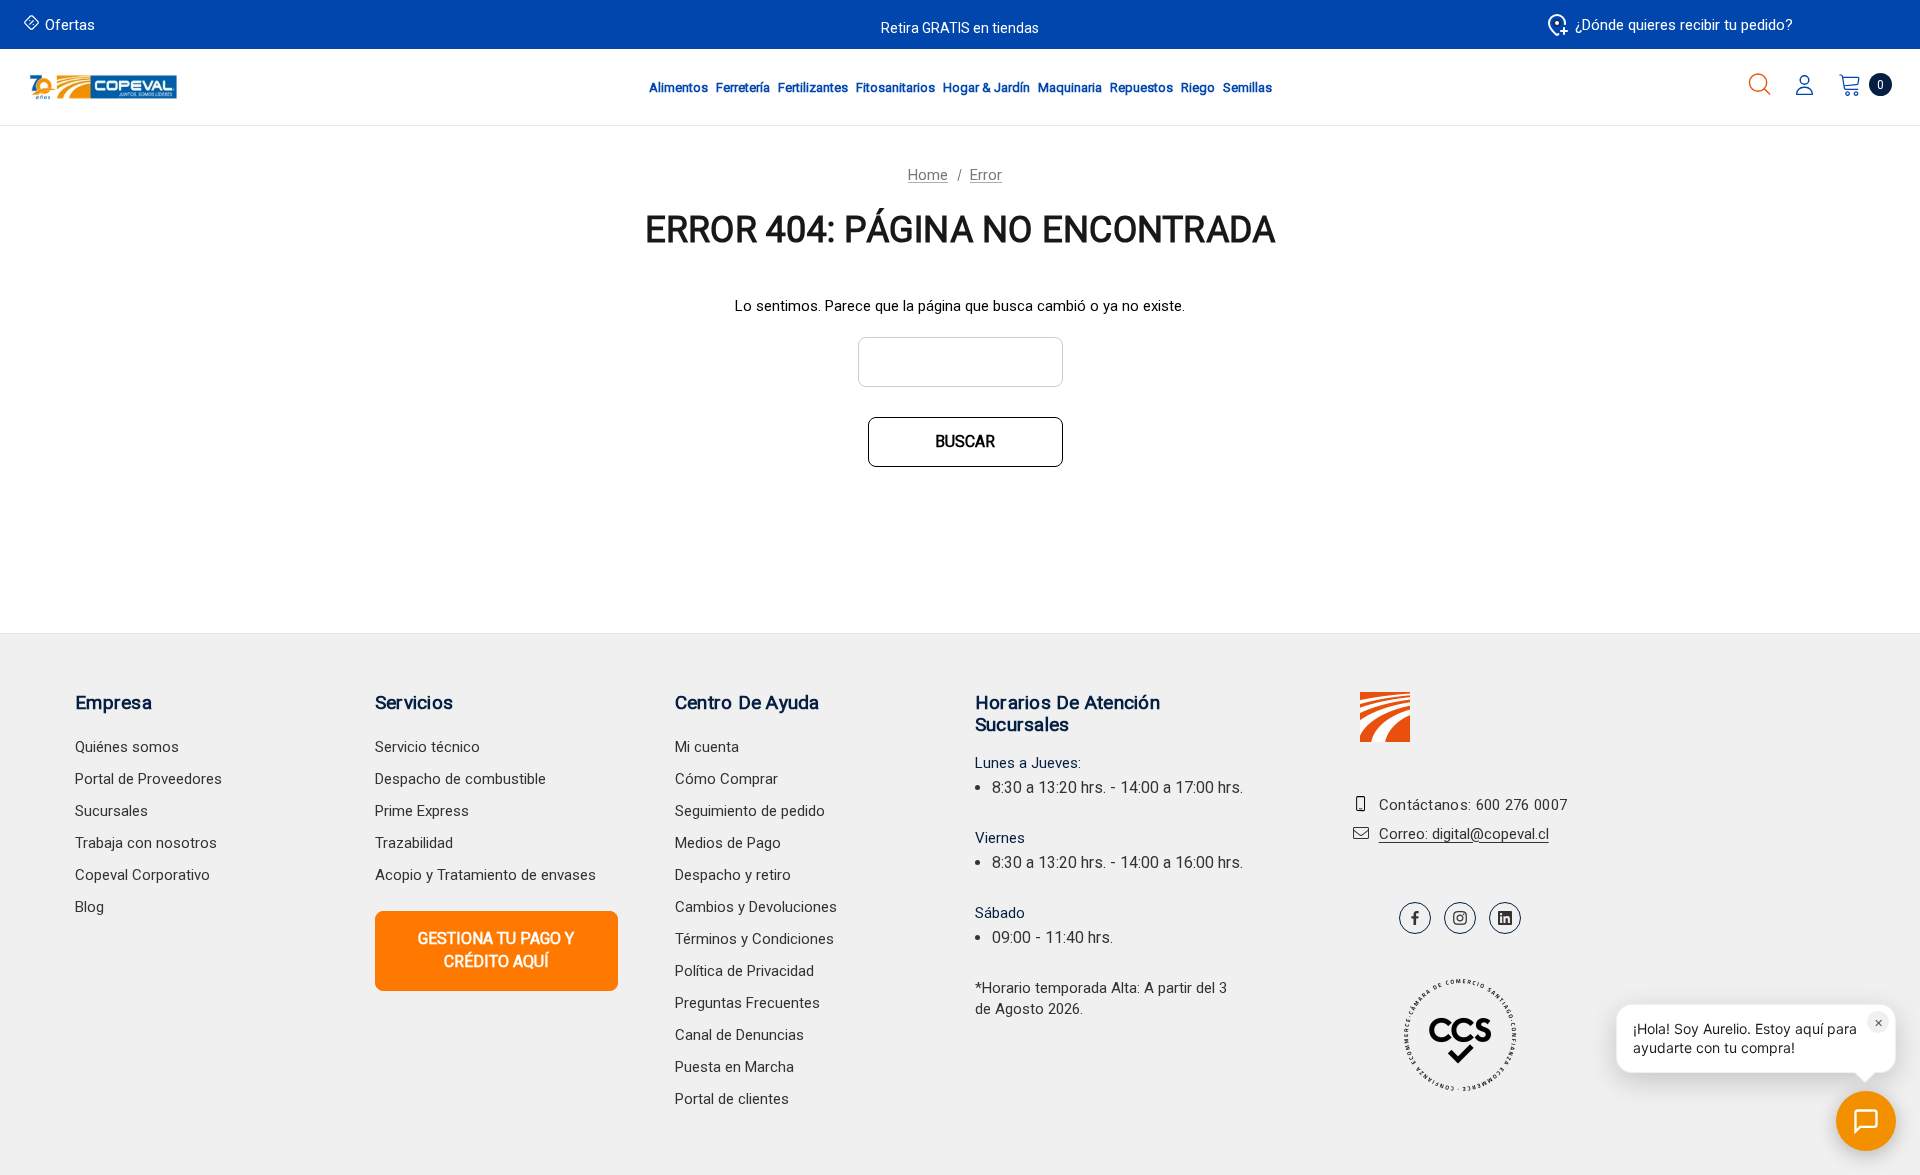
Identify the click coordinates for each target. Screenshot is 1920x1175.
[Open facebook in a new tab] (1415, 918)
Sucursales (111, 811)
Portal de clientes (732, 1099)
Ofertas (70, 25)
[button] (1756, 1038)
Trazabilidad (414, 843)
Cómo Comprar (726, 779)
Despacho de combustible (460, 779)
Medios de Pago (728, 843)
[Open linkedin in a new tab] (1505, 918)
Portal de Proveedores (148, 779)
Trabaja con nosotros (146, 843)
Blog (89, 907)
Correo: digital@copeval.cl (1464, 834)
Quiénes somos (127, 747)
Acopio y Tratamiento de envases (485, 875)
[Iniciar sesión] (1804, 87)
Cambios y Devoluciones (756, 907)
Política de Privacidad (744, 971)
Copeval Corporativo (142, 875)
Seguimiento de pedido (750, 811)
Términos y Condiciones (754, 939)
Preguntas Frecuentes (747, 1003)
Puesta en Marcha (734, 1067)
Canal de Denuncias (739, 1035)
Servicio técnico (427, 747)
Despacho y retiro (733, 875)
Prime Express (422, 811)
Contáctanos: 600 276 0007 (1473, 805)
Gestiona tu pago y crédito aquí (496, 949)
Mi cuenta (707, 747)
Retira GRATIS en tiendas (960, 28)
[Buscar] (1759, 84)
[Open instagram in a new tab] (1460, 918)
